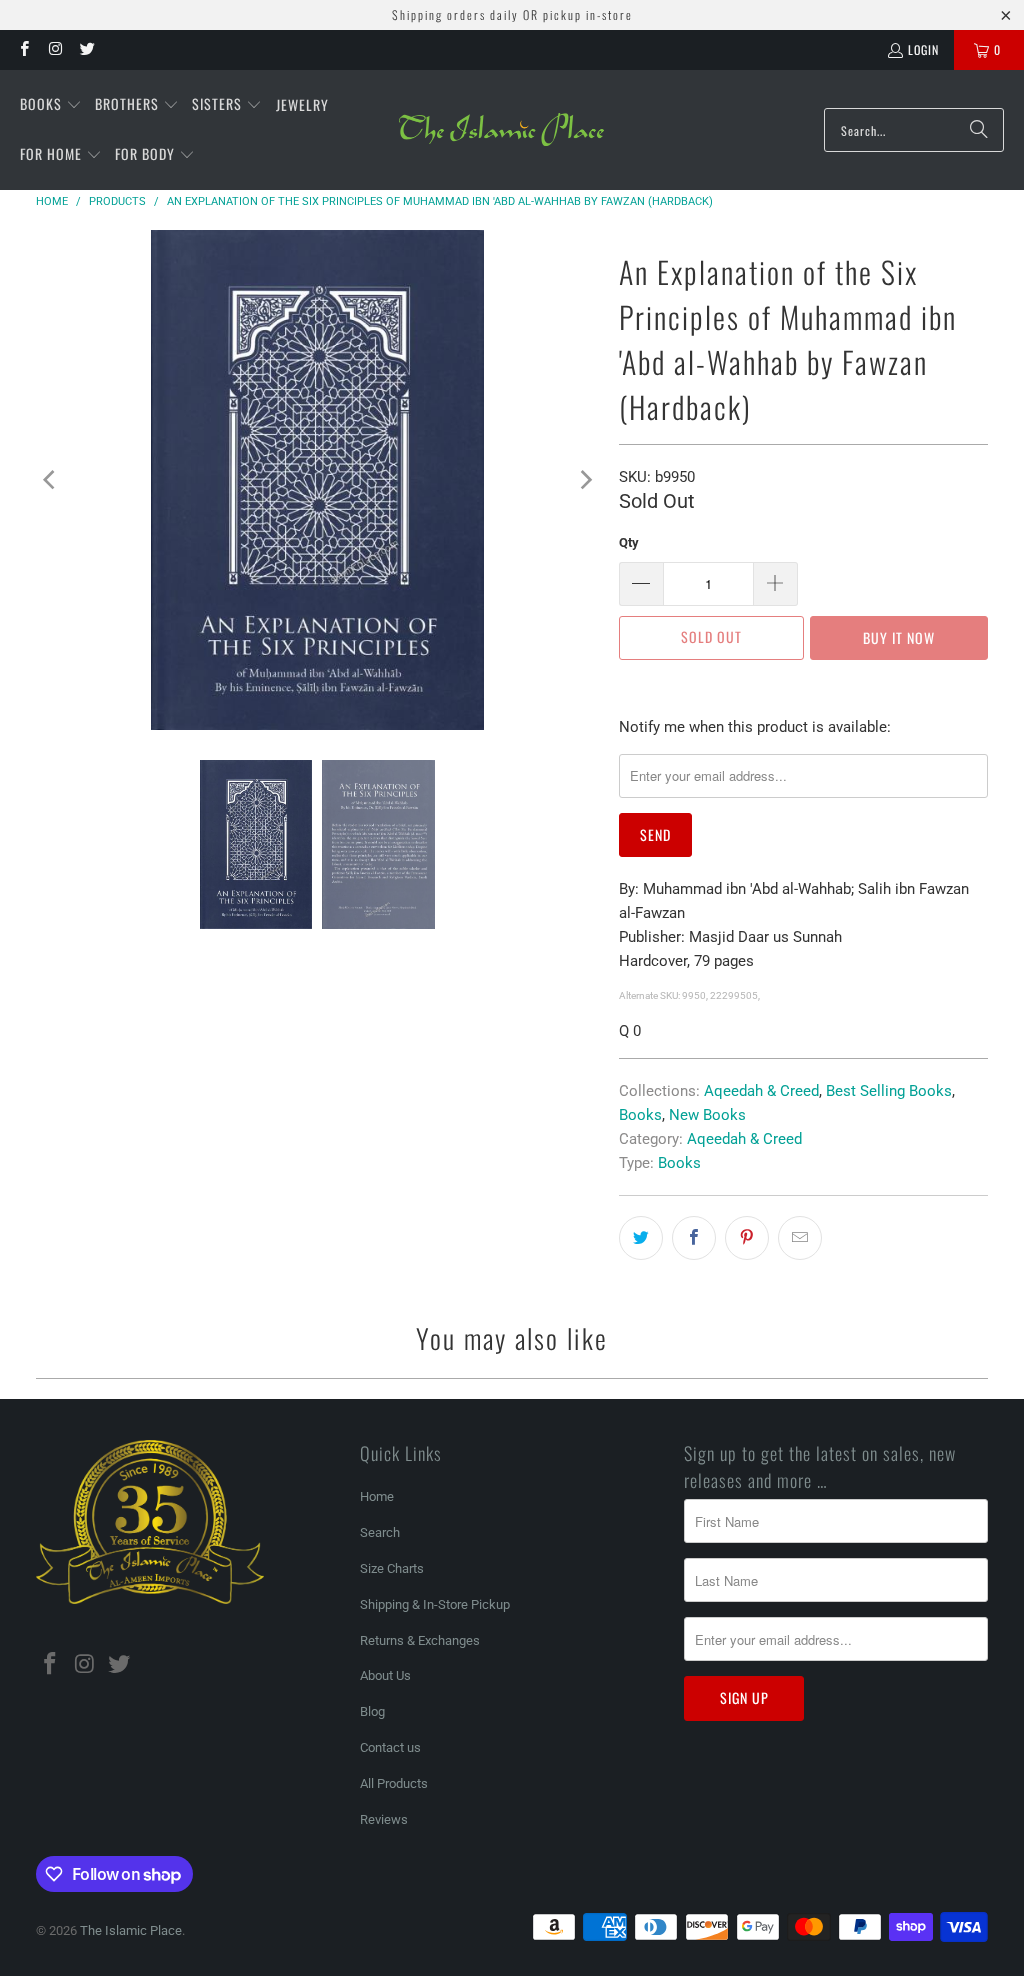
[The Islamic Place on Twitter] (86, 49)
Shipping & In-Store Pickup (435, 1604)
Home (377, 1496)
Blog (372, 1711)
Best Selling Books (889, 1091)
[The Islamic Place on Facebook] (23, 49)
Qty (629, 542)
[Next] (584, 480)
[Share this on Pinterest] (747, 1238)
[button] (51, 105)
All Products (394, 1783)
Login (923, 49)
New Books (707, 1115)
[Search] (979, 130)
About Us (385, 1675)
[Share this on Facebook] (694, 1238)
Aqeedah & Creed (761, 1091)
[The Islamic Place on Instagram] (54, 49)
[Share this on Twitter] (641, 1238)
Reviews (384, 1819)
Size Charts (392, 1568)
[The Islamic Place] (501, 130)
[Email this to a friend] (800, 1238)
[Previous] (51, 480)
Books (640, 1115)
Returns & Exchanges (420, 1640)
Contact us (390, 1747)
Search (380, 1532)
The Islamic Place (131, 1930)
